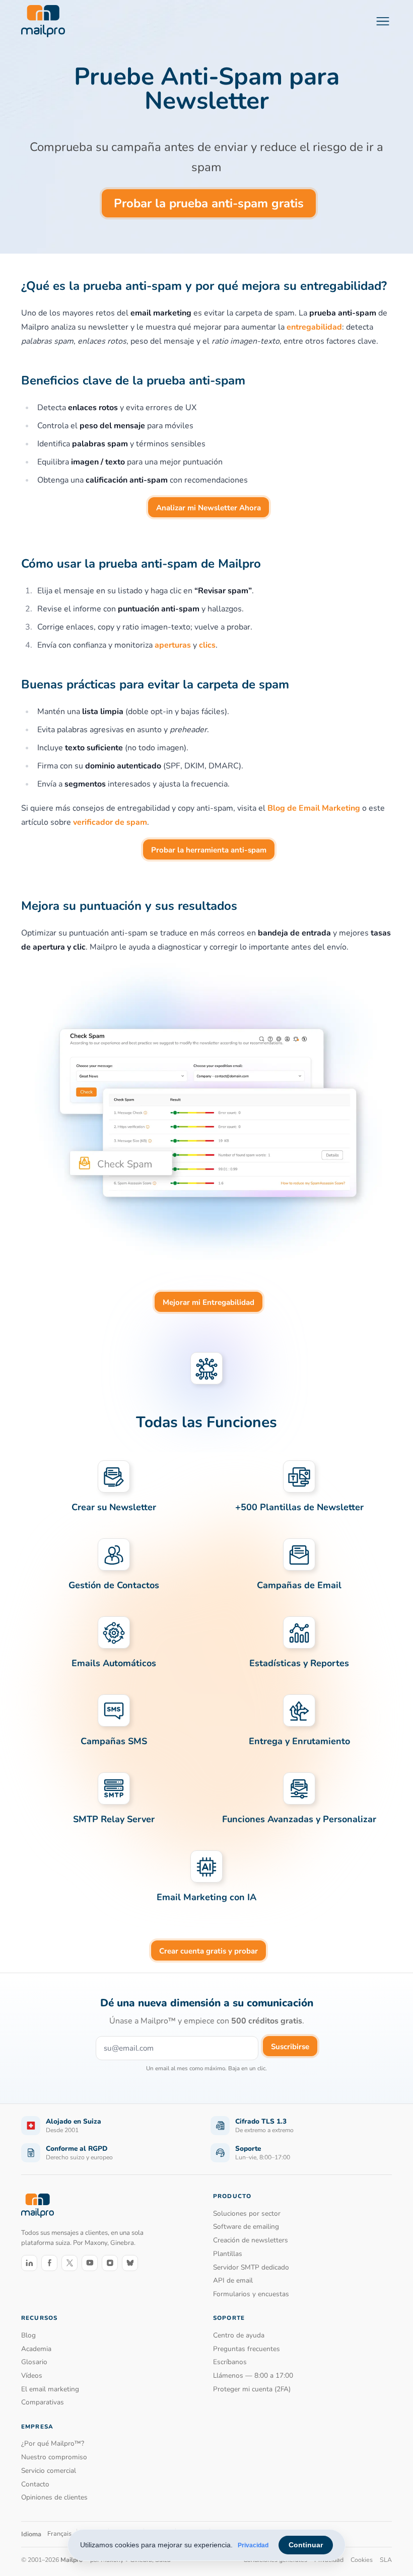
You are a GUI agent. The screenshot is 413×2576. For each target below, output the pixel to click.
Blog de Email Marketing (314, 808)
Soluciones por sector (247, 2213)
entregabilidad (314, 327)
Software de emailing (246, 2227)
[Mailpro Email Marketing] (38, 2206)
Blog (28, 2335)
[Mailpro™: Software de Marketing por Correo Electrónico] (43, 21)
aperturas (173, 645)
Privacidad (253, 2545)
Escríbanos (230, 2362)
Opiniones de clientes (54, 2497)
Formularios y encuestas (251, 2294)
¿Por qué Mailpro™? (53, 2443)
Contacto (35, 2484)
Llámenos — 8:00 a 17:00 (253, 2375)
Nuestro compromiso (54, 2457)
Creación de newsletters (251, 2240)
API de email (233, 2280)
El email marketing (50, 2389)
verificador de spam (110, 822)
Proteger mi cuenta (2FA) (252, 2389)
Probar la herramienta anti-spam (209, 850)
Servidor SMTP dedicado (251, 2267)
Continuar (306, 2545)
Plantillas (228, 2254)
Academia (36, 2349)
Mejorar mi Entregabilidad (209, 1302)
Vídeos (32, 2375)
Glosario (34, 2362)
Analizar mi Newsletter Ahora (209, 508)
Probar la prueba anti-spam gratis (209, 203)
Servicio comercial (49, 2471)
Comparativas (43, 2402)
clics (207, 645)
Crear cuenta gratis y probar (209, 1951)
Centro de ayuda (239, 2335)
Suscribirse (290, 2047)
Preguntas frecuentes (247, 2349)
